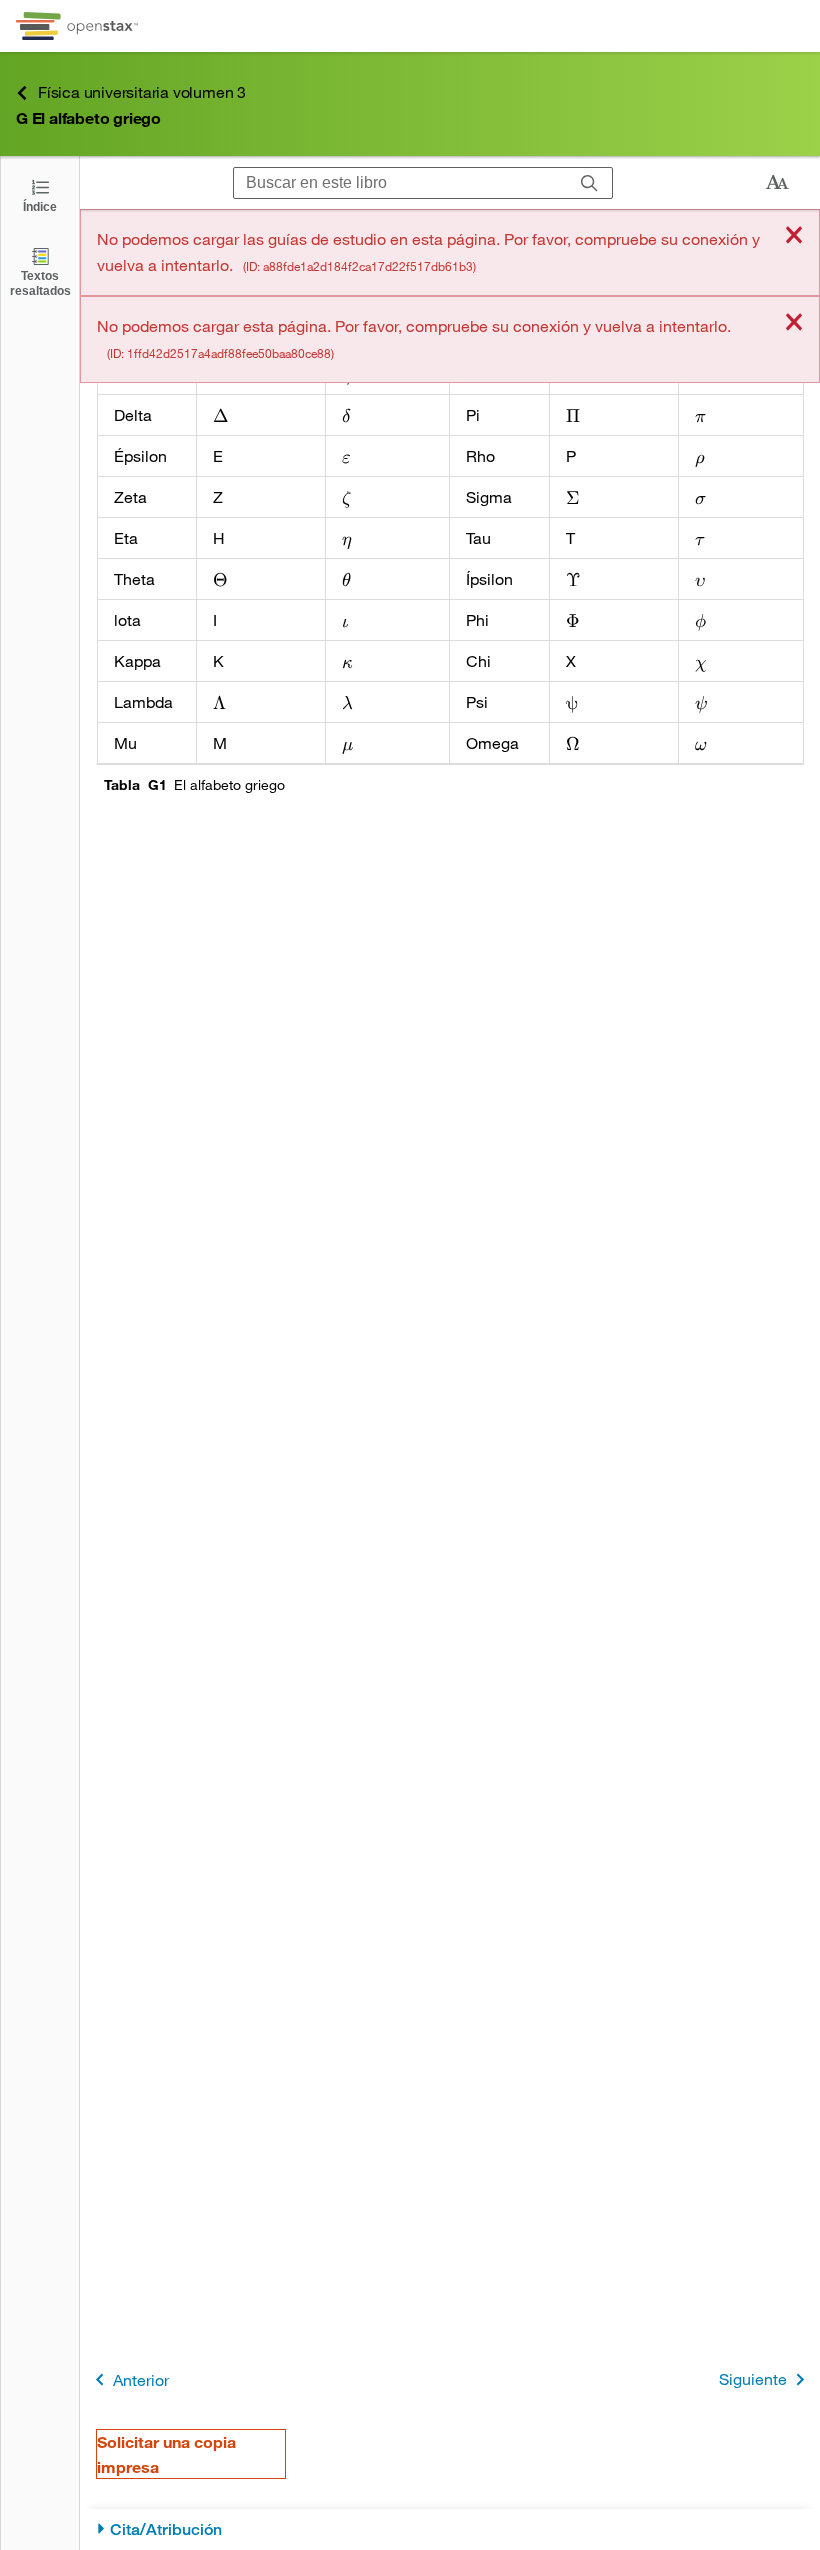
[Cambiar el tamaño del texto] (777, 183)
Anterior (141, 2379)
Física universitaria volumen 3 (142, 91)
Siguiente (753, 2378)
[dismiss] (794, 236)
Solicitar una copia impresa (166, 2454)
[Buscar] (589, 183)
